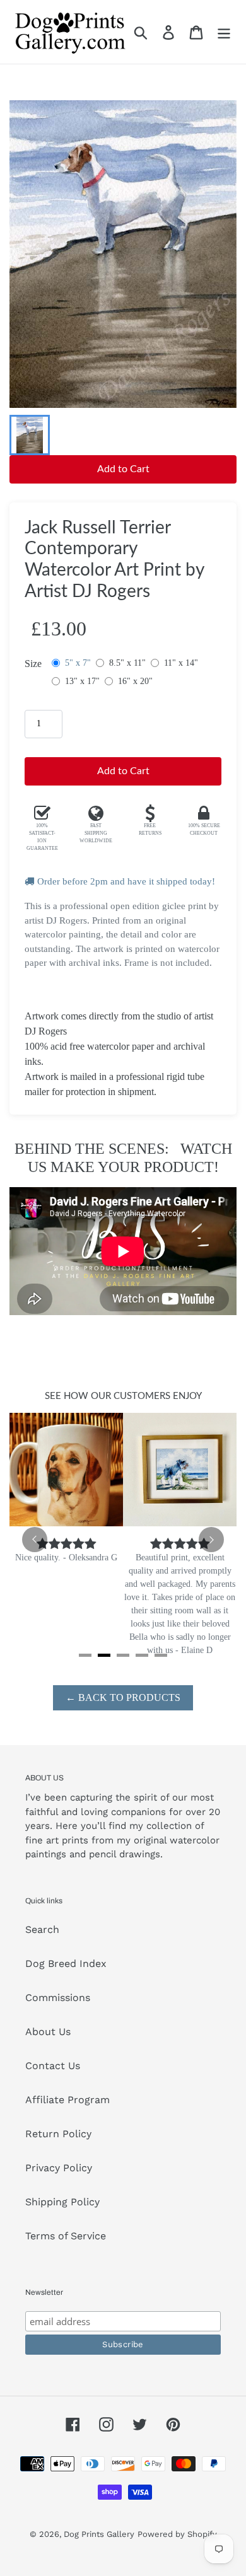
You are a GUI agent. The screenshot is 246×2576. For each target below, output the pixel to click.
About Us (48, 2032)
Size (33, 664)
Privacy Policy (59, 2168)
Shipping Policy (62, 2202)
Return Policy (58, 2134)
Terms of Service (66, 2236)
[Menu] (224, 32)
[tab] (85, 1655)
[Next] (211, 1540)
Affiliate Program (67, 2100)
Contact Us (53, 2066)
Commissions (58, 1998)
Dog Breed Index (66, 1964)
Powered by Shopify (177, 2534)
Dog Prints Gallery (99, 2534)
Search (42, 1929)
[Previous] (35, 1540)
